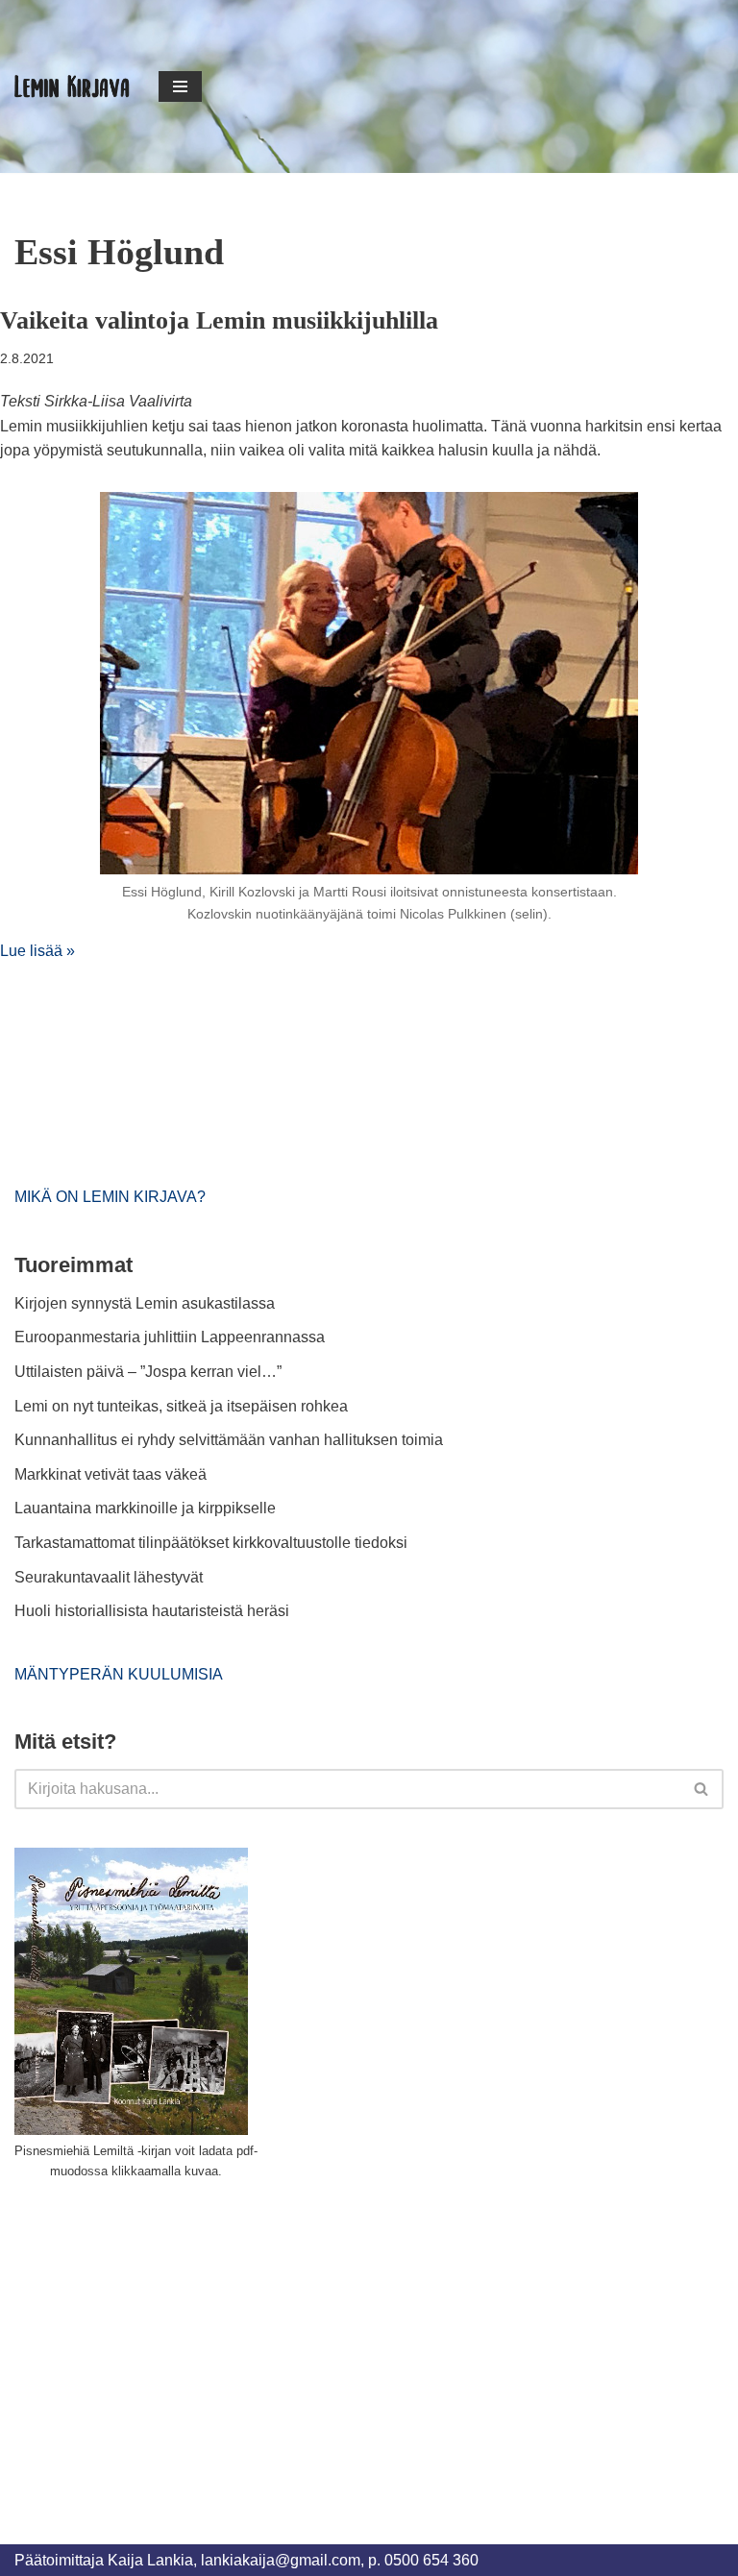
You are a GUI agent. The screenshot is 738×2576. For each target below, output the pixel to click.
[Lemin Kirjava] (72, 86)
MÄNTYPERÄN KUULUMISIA (119, 1674)
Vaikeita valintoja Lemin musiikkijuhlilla (219, 320)
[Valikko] (180, 86)
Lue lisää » (37, 951)
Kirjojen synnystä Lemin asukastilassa (145, 1303)
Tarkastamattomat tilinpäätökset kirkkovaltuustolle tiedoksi (211, 1543)
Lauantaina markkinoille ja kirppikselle (145, 1508)
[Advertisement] (159, 2340)
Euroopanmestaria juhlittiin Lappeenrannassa (172, 1337)
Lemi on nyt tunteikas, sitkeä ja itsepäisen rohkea (181, 1406)
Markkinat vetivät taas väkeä (111, 1474)
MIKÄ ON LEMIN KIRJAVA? (110, 1197)
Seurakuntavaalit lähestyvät (109, 1577)
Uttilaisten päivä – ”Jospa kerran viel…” (150, 1372)
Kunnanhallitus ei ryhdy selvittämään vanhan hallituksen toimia (229, 1440)
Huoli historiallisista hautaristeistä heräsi (152, 1611)
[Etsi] (702, 1789)
